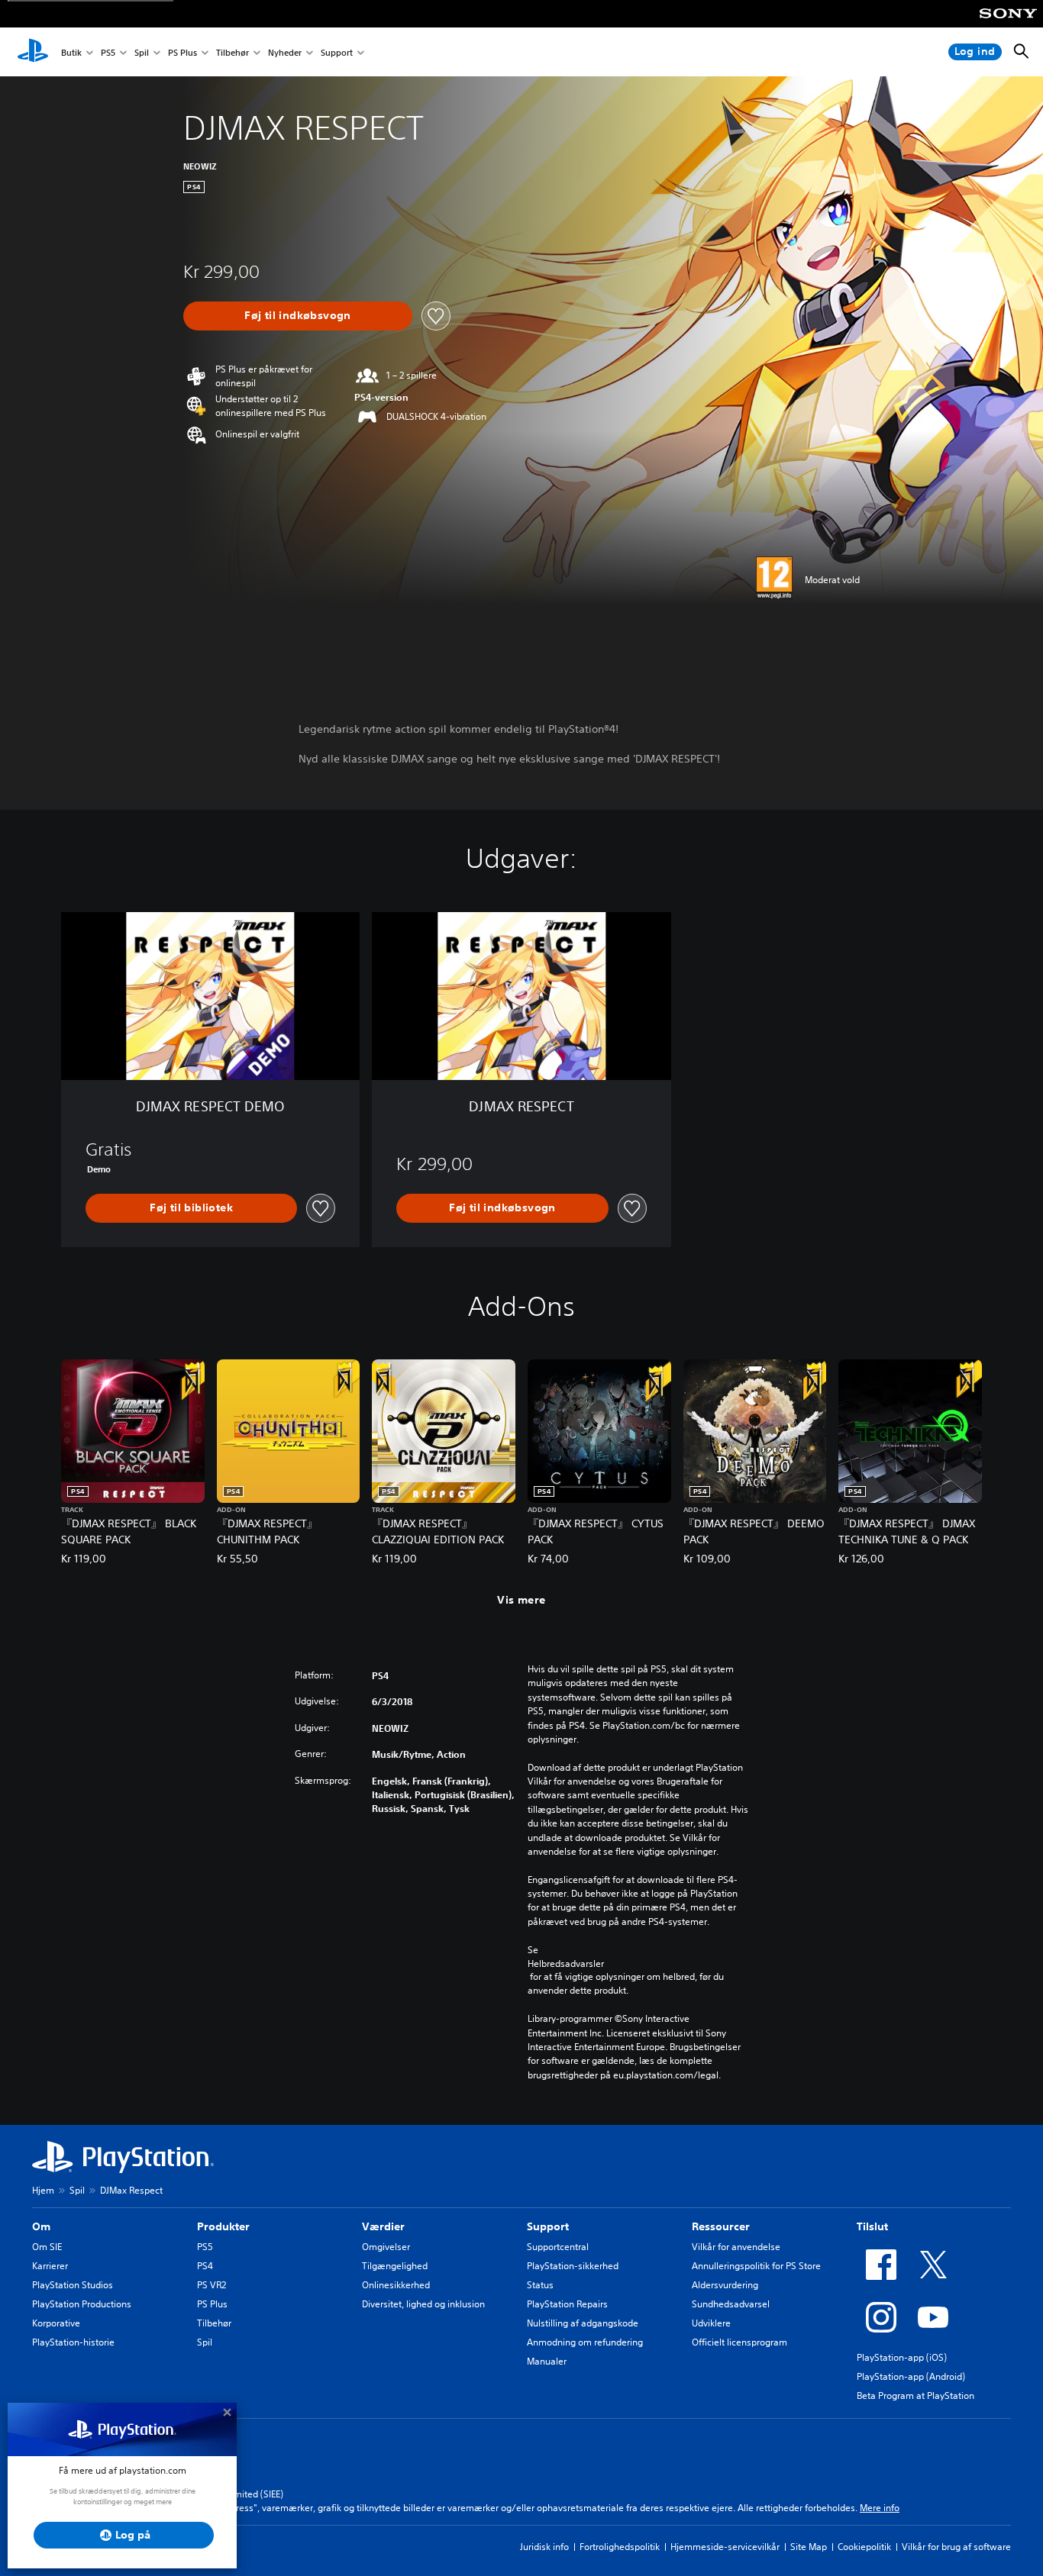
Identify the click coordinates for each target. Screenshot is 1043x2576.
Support (337, 52)
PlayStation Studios (73, 2285)
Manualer (547, 2361)
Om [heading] (41, 2226)
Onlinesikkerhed (396, 2285)
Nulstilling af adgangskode (583, 2323)
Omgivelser (386, 2247)
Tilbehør (232, 52)
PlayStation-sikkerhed (573, 2266)
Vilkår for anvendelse (736, 2247)
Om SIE (47, 2247)
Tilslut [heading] (872, 2226)
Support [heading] (548, 2226)
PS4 (205, 2266)
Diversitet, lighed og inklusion (423, 2304)
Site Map (809, 2547)
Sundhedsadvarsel (731, 2304)
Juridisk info (544, 2547)
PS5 (108, 52)
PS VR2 (212, 2285)
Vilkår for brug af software (956, 2547)
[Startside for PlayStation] (33, 52)
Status (540, 2285)
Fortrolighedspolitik (620, 2547)
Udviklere (711, 2323)
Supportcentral (558, 2247)
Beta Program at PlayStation (915, 2395)
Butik (71, 52)
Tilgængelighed (395, 2266)
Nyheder (285, 52)
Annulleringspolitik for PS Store (756, 2266)
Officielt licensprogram (739, 2342)
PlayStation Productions (82, 2304)
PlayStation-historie (73, 2342)
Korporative (56, 2323)
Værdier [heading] (383, 2226)
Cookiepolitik (864, 2547)
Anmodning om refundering (585, 2342)
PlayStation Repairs (567, 2304)
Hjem (43, 2190)
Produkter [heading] (223, 2226)
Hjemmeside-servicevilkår (725, 2547)
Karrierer (50, 2266)
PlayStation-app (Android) (911, 2376)
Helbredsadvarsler (566, 1963)
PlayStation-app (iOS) (902, 2357)
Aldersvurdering (725, 2285)
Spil (142, 52)
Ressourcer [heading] (721, 2226)
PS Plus (182, 52)
